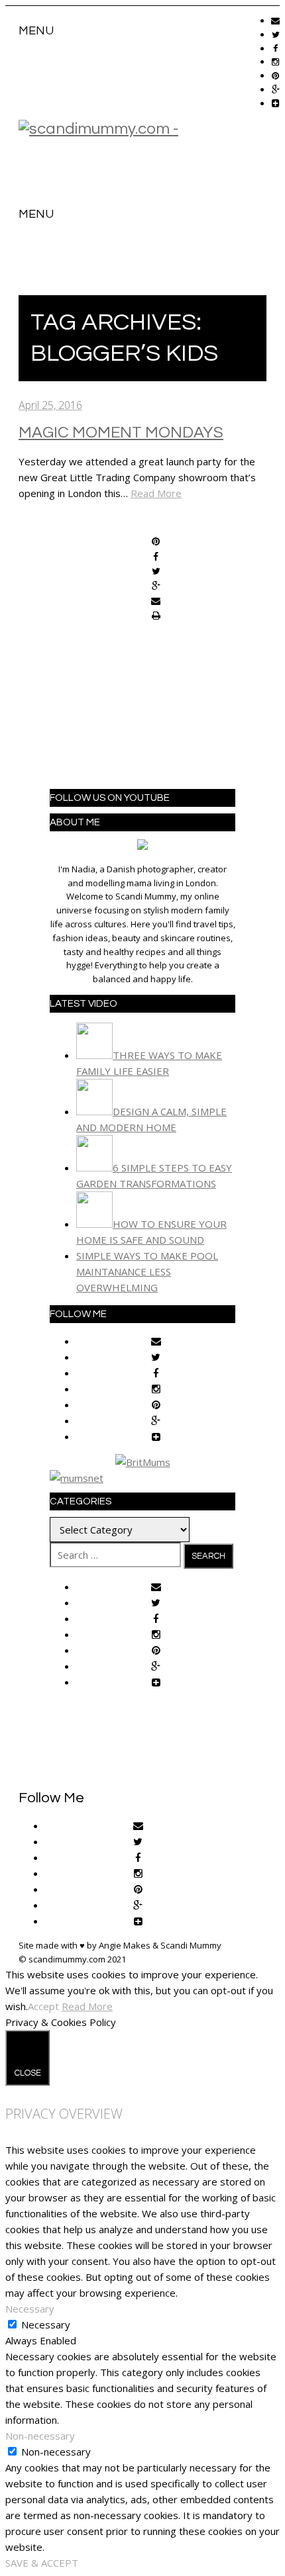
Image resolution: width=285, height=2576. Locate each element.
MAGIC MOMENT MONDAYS (121, 433)
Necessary (46, 2324)
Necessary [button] (30, 2309)
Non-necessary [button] (40, 2436)
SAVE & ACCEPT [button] (42, 2563)
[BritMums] (143, 1462)
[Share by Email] (156, 602)
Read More (156, 493)
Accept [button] (43, 2006)
